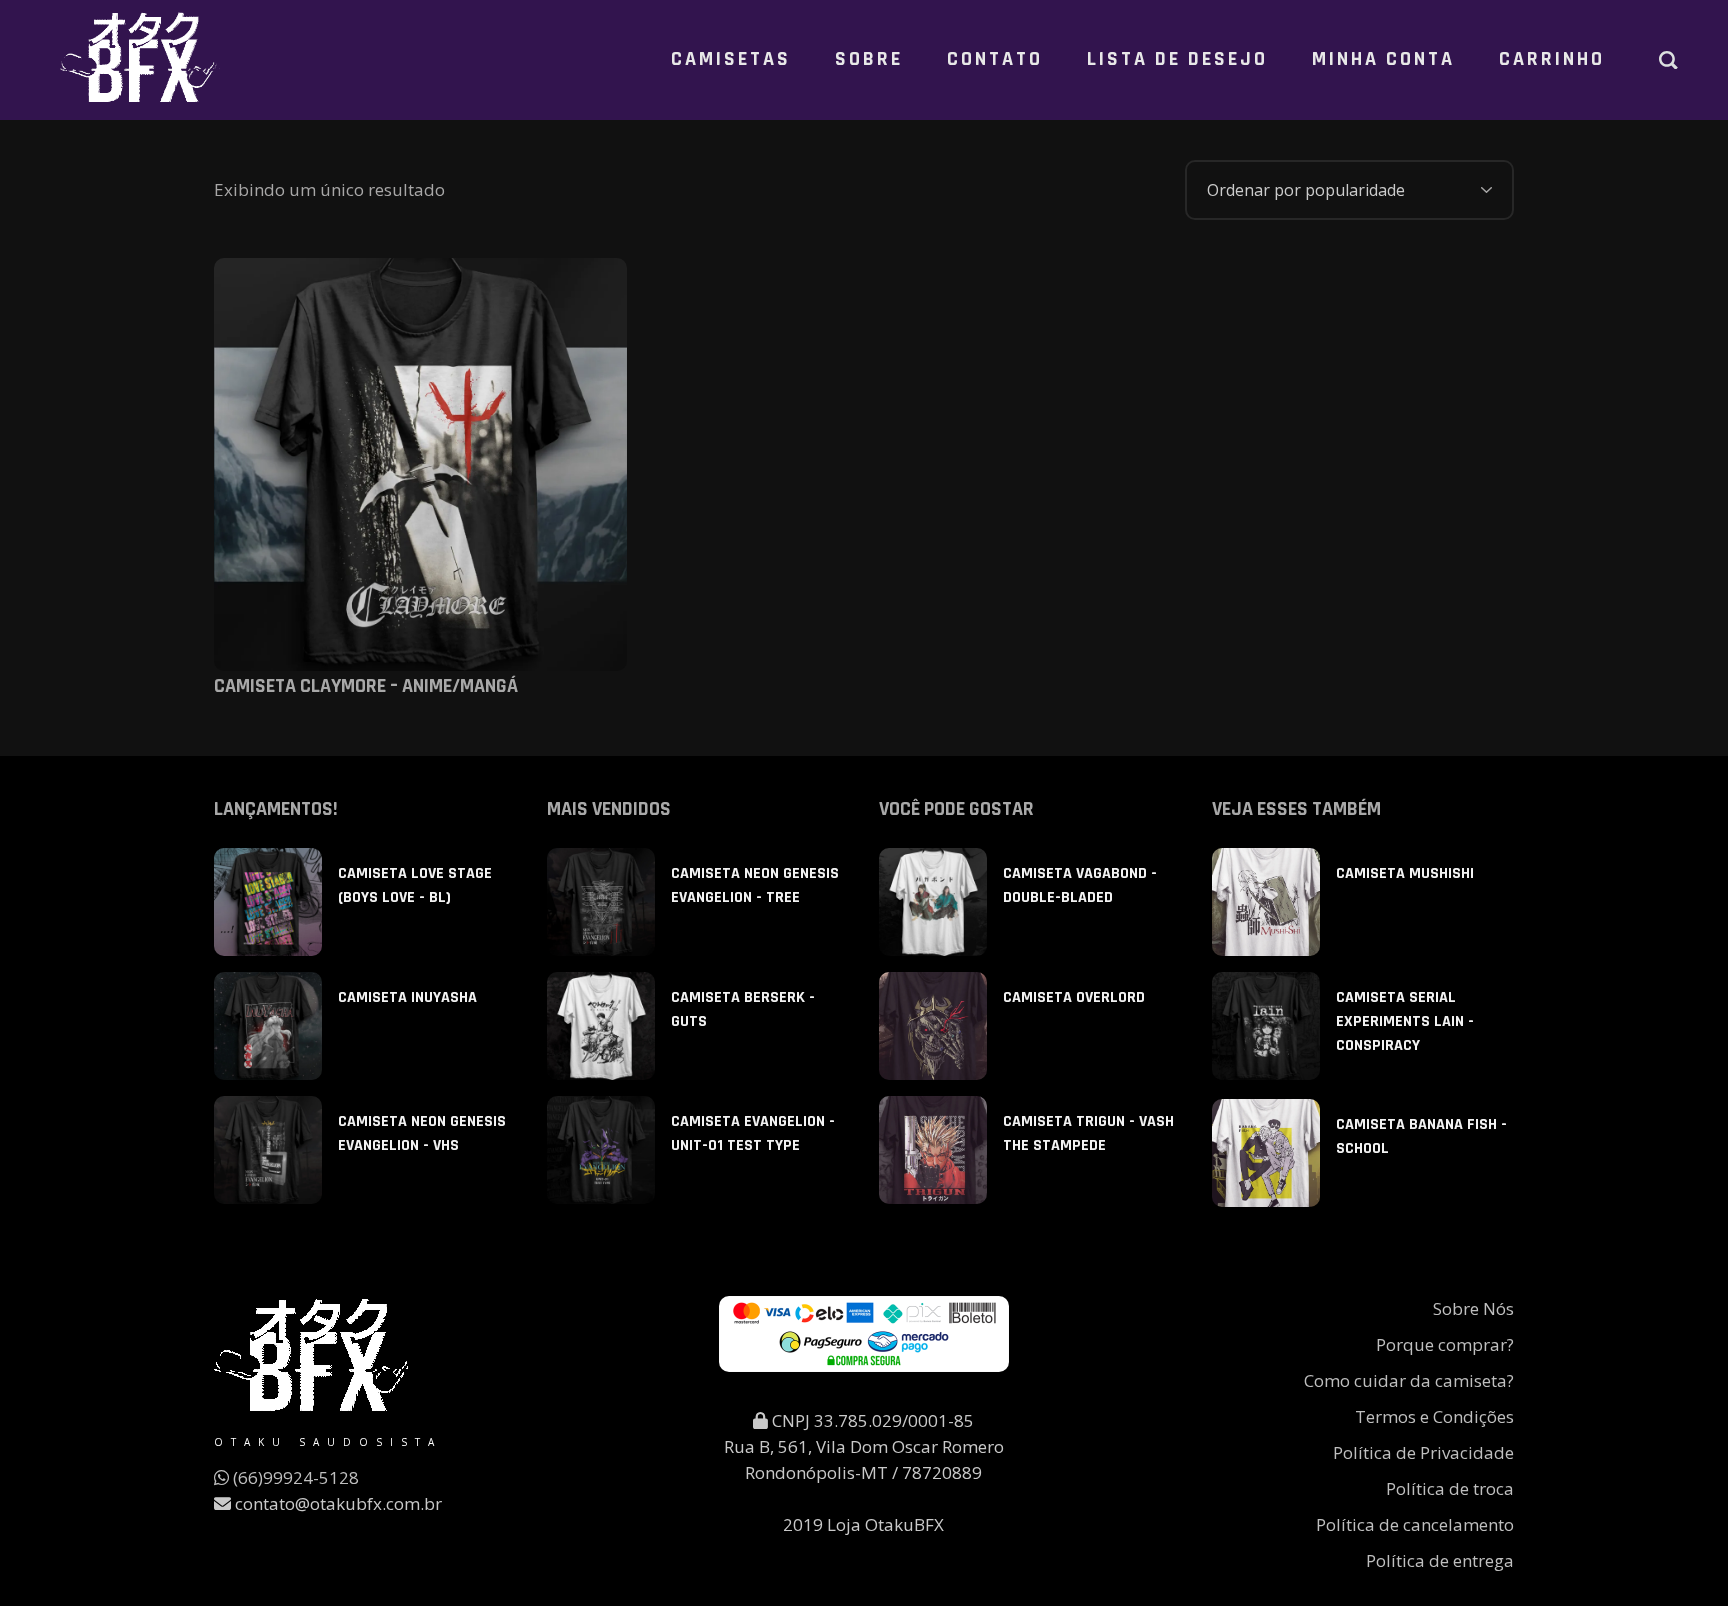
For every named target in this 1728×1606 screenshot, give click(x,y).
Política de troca (1450, 1488)
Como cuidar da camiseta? (1409, 1380)
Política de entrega (1440, 1560)
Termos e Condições (1434, 1416)
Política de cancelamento (1415, 1524)
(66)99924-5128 (294, 1477)
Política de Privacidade (1423, 1452)
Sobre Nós (1473, 1308)
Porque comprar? (1445, 1344)
